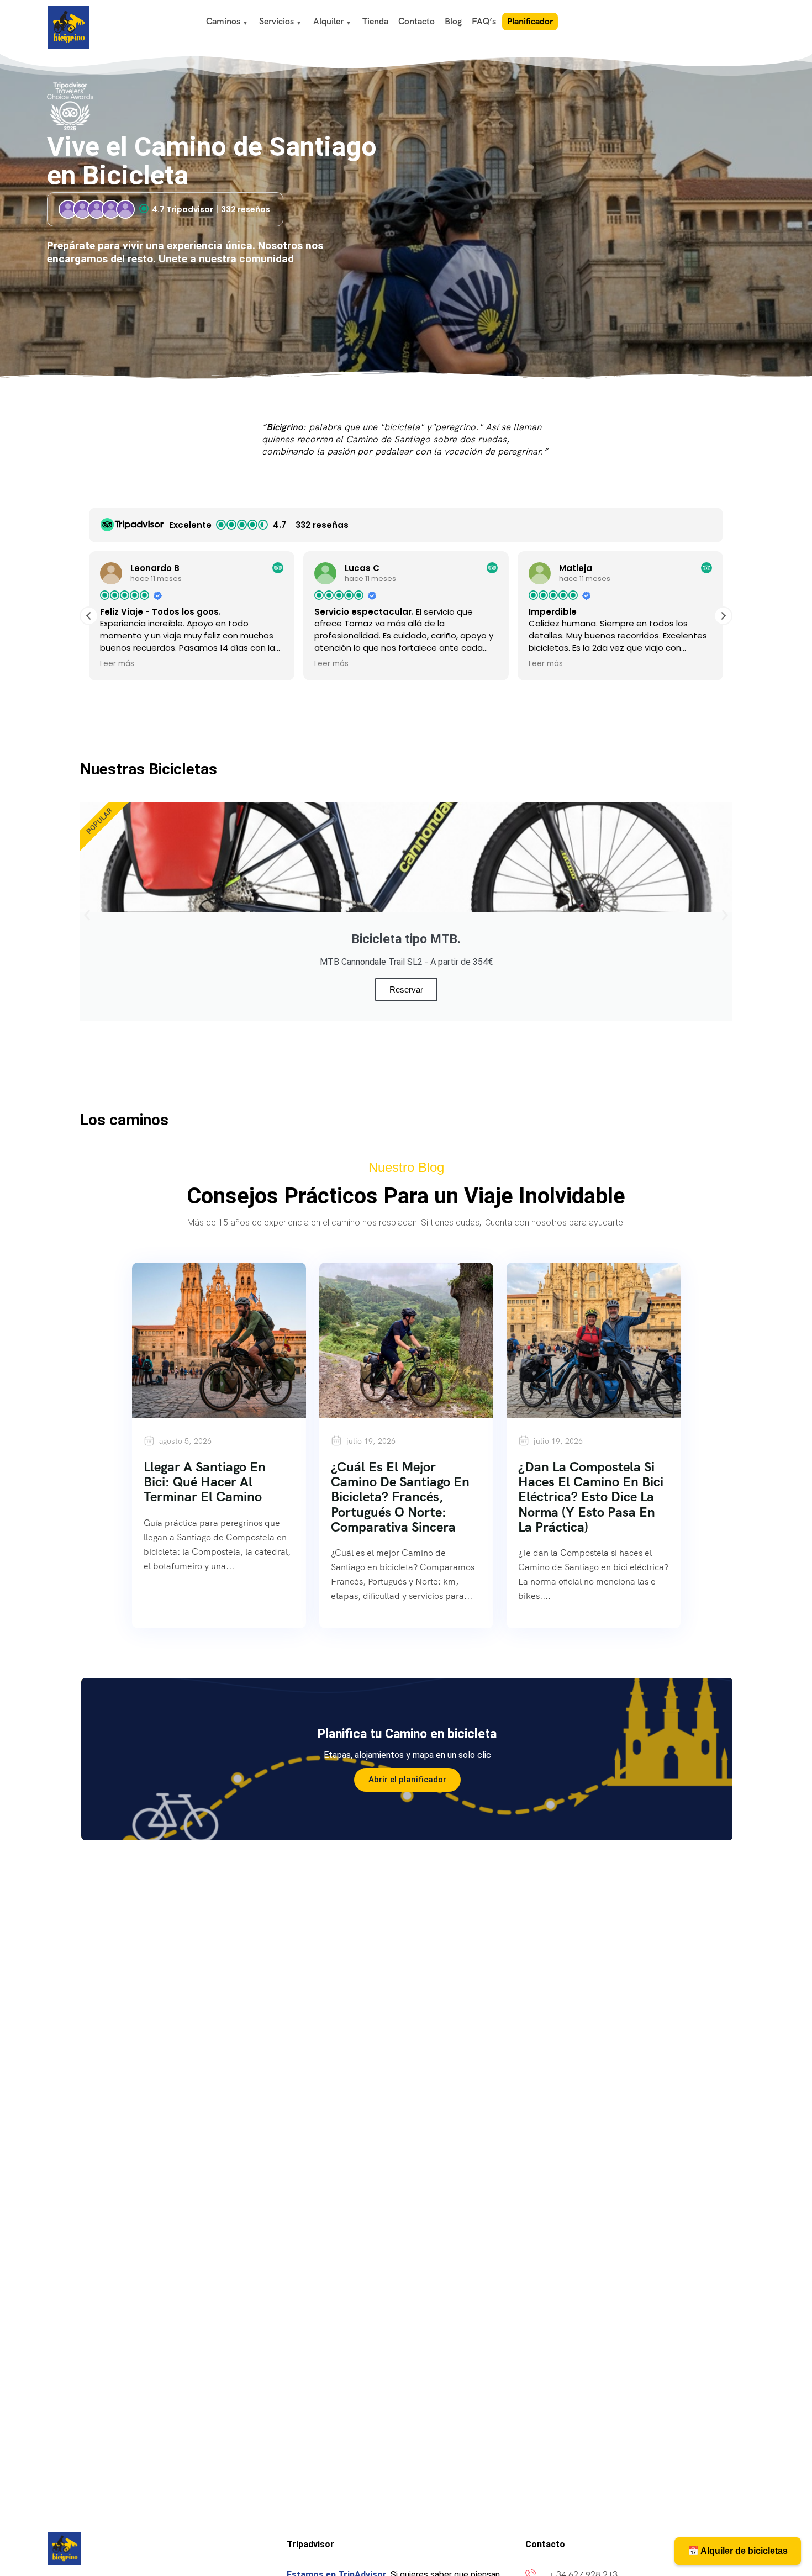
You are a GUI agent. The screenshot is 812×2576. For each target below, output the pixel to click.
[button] (723, 616)
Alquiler (328, 21)
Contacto (416, 21)
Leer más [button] (117, 664)
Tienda (375, 21)
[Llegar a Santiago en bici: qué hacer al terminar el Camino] (219, 1340)
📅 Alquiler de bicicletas (738, 2551)
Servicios (276, 21)
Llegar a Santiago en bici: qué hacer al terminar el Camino (205, 1482)
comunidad (267, 259)
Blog (453, 21)
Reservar (406, 989)
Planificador (530, 21)
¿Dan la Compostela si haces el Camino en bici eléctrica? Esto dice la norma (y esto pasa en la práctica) (591, 1496)
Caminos (223, 21)
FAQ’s (484, 21)
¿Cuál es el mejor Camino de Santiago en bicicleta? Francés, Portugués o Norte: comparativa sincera (400, 1496)
